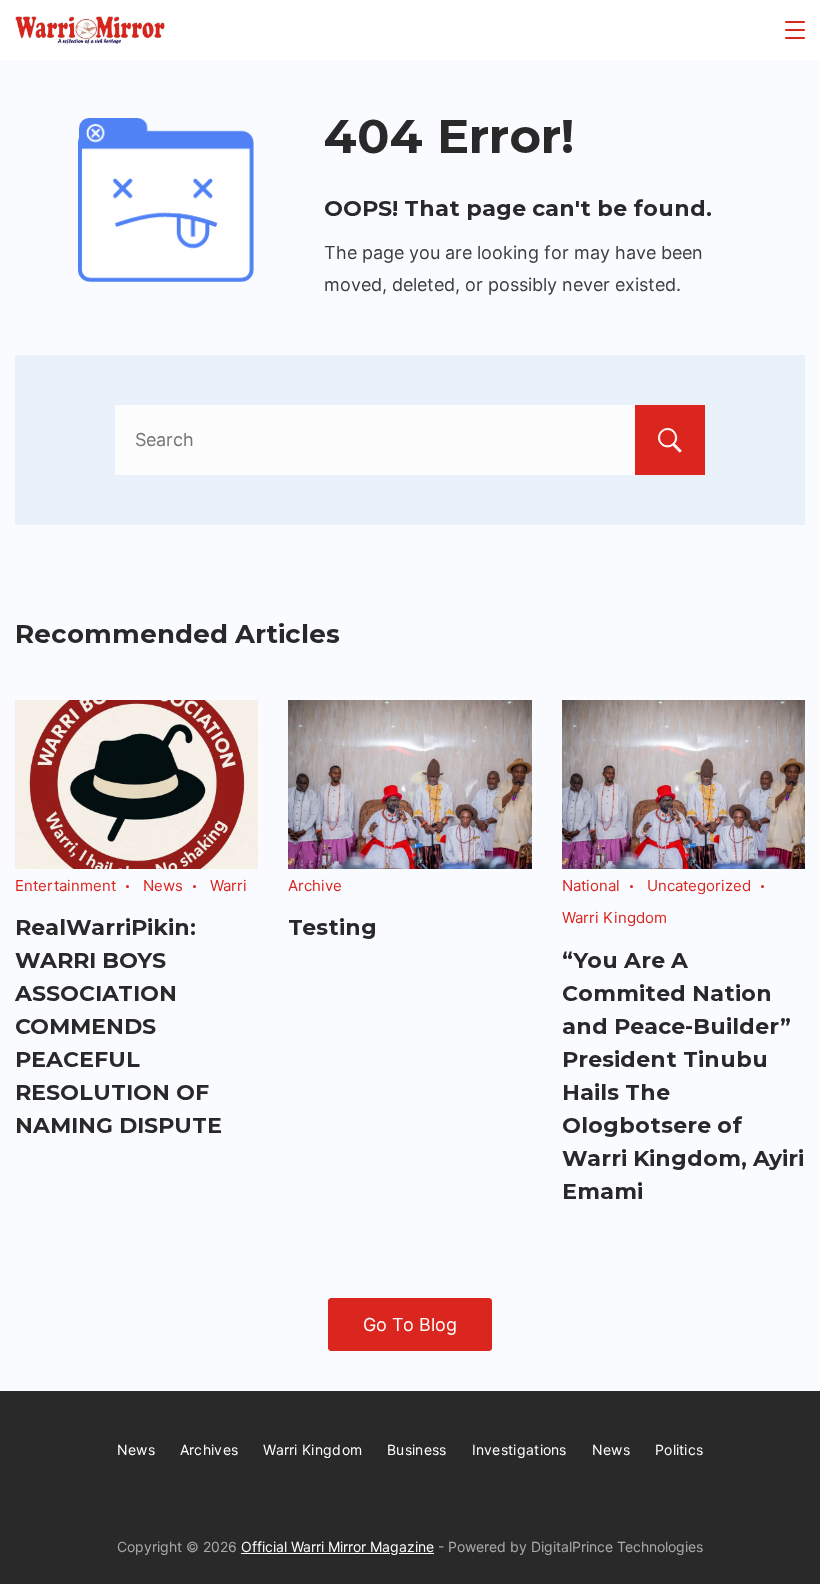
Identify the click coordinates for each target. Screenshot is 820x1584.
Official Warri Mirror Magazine (337, 1546)
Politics (679, 1449)
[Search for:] (410, 439)
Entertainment (65, 885)
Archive (315, 885)
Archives (209, 1449)
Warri (228, 885)
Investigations (519, 1449)
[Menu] (795, 30)
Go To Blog (410, 1324)
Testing (332, 927)
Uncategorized (699, 885)
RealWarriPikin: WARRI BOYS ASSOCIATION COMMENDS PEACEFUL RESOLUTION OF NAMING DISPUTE (118, 1026)
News (163, 885)
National (591, 885)
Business (416, 1449)
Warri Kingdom (614, 917)
